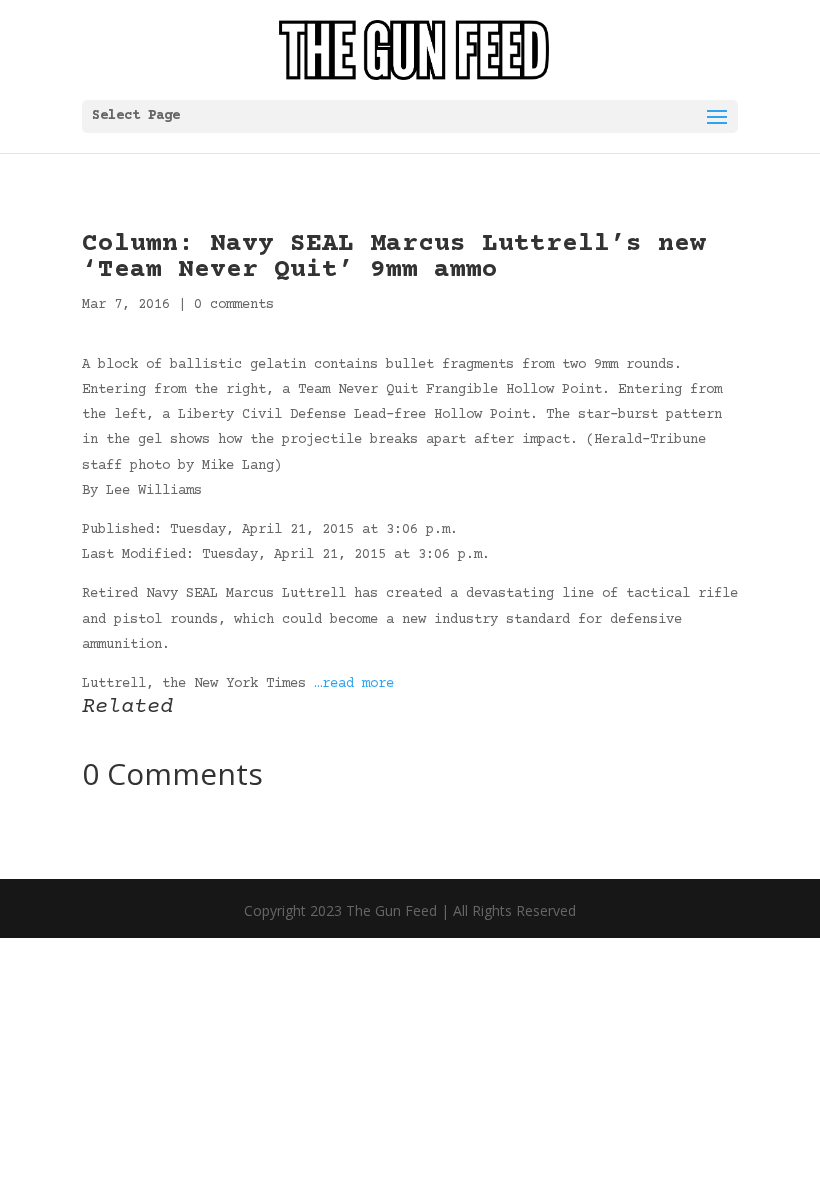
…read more (354, 684)
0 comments (234, 305)
